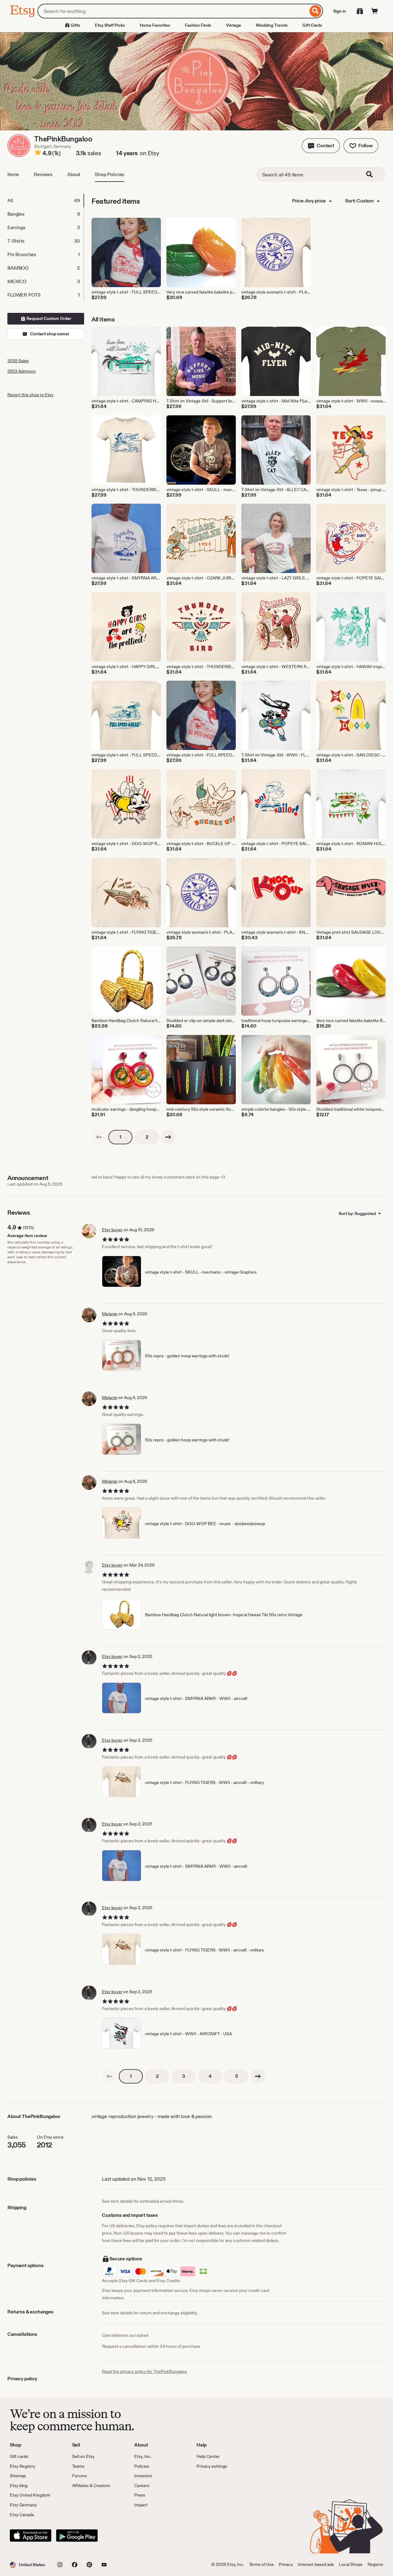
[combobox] (173, 11)
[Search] (315, 11)
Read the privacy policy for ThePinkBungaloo (144, 2371)
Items (13, 174)
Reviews (43, 174)
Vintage (233, 25)
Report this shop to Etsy (30, 395)
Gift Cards (312, 25)
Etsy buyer (112, 1230)
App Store (31, 2536)
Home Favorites (155, 25)
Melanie (110, 1314)
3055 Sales (18, 361)
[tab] (45, 201)
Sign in (340, 11)
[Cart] (375, 11)
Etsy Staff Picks (110, 25)
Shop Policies (110, 174)
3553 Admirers (21, 371)
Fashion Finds (198, 25)
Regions (375, 2564)
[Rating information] (38, 153)
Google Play (77, 2536)
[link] (99, 1137)
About (74, 174)
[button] (321, 146)
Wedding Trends (272, 25)
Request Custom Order (48, 318)
